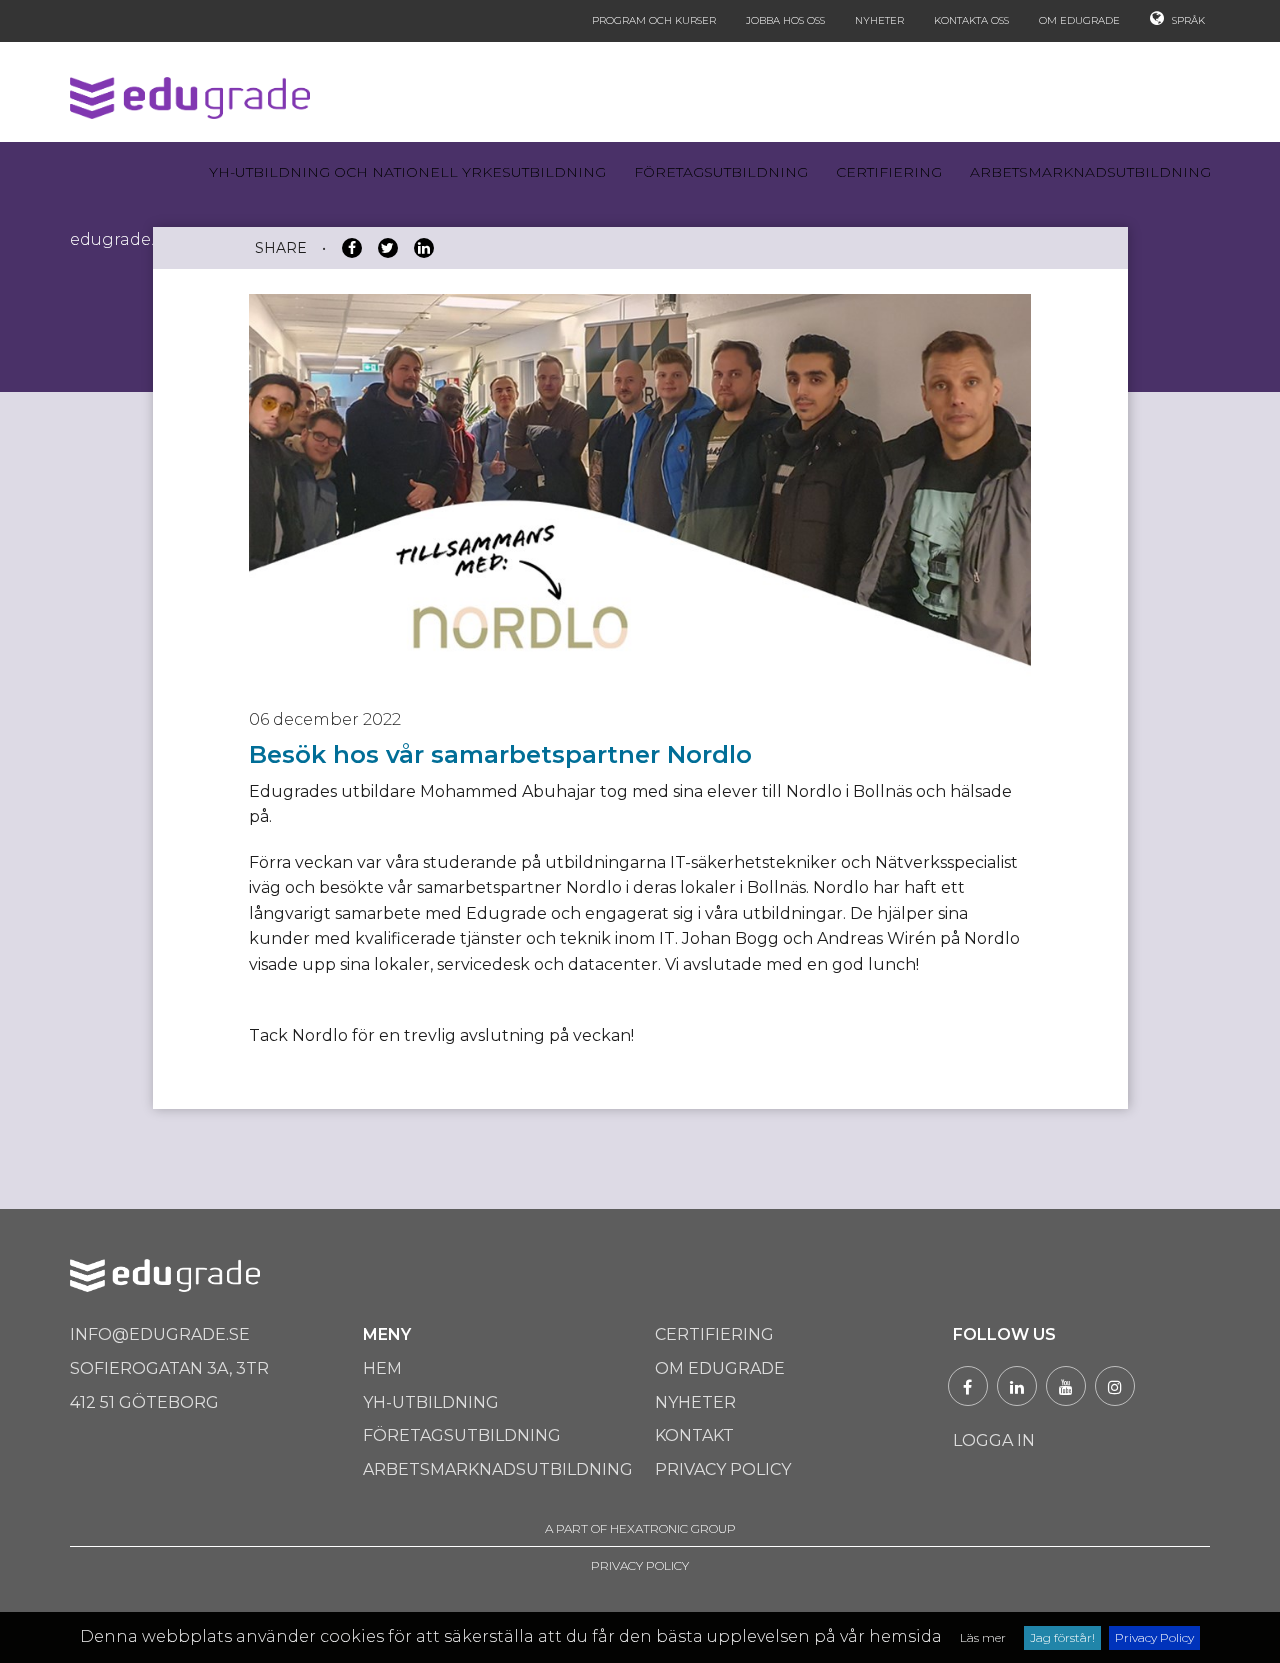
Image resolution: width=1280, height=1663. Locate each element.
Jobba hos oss (785, 20)
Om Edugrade (1079, 20)
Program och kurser (654, 20)
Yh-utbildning (431, 1402)
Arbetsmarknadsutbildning (1090, 172)
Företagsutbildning (721, 172)
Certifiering (889, 172)
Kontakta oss (971, 20)
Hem (382, 1368)
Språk (1187, 20)
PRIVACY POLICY (640, 1565)
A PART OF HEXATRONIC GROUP (640, 1528)
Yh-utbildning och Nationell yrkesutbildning (407, 172)
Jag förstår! (1062, 1637)
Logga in (994, 1440)
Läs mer (983, 1637)
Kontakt (694, 1435)
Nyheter (879, 20)
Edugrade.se (121, 239)
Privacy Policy (1154, 1637)
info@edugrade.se (160, 1334)
